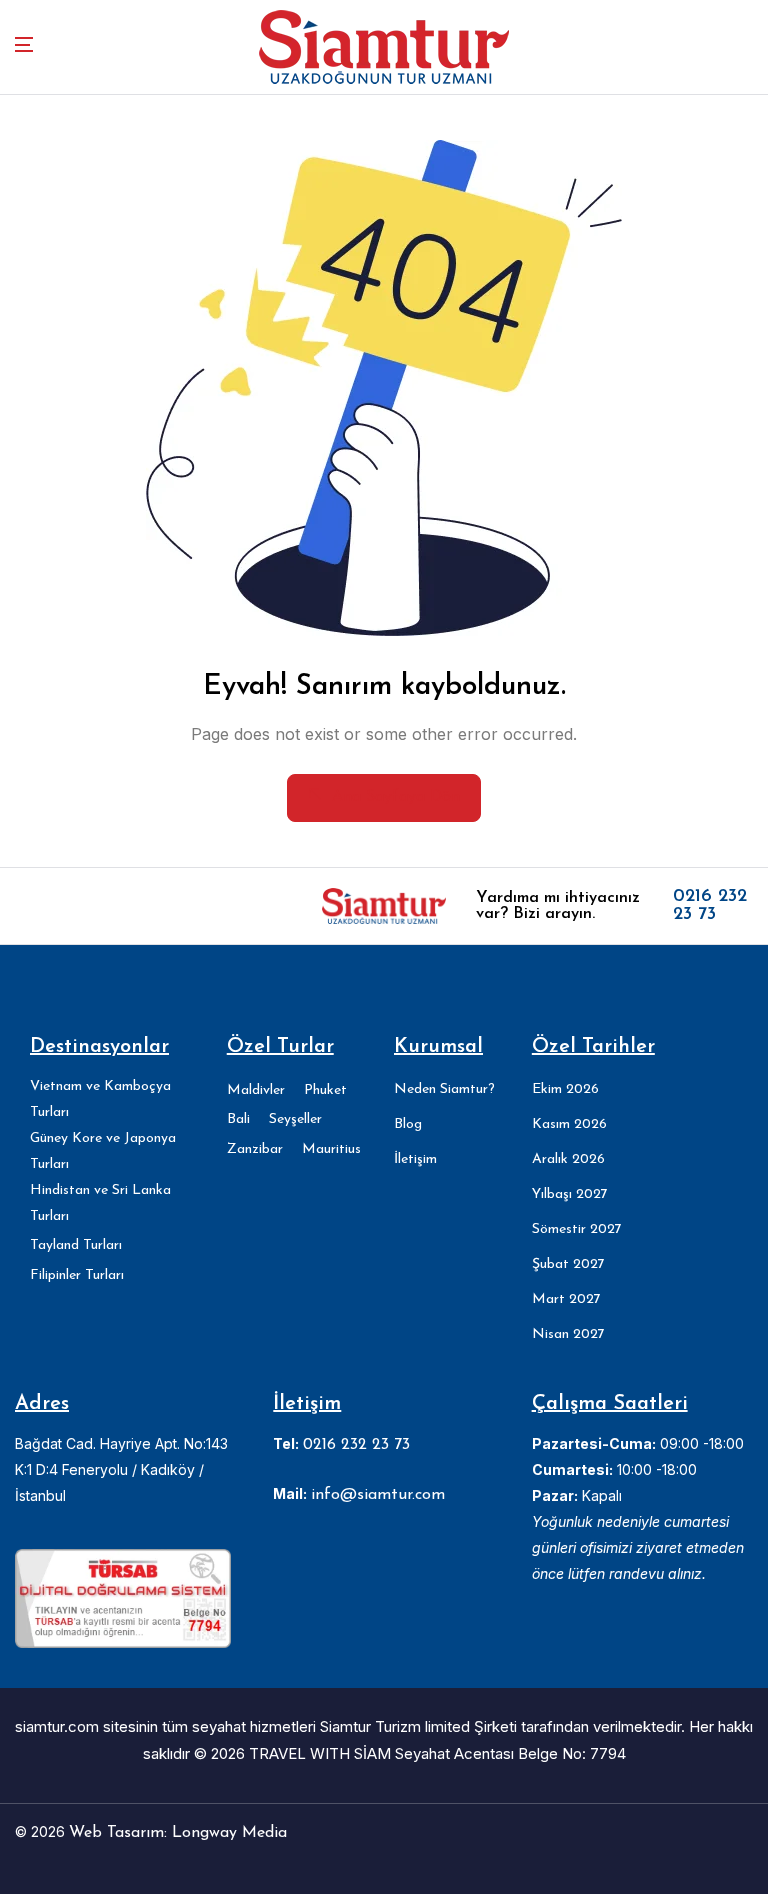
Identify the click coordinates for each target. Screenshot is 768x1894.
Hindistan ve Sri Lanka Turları (100, 1203)
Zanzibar (255, 1149)
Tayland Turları (76, 1245)
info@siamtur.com (378, 1495)
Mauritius (331, 1149)
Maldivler (256, 1090)
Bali (238, 1119)
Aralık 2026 (568, 1159)
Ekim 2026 (565, 1089)
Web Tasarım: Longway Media (178, 1833)
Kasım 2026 (569, 1124)
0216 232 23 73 (710, 906)
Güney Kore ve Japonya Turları (103, 1151)
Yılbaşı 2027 (570, 1194)
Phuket (325, 1090)
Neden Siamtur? (444, 1089)
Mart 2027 (566, 1299)
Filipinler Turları (77, 1275)
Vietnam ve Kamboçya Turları (100, 1099)
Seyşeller (295, 1119)
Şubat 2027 (568, 1264)
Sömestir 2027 (577, 1229)
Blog (408, 1124)
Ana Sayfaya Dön (396, 797)
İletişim (415, 1159)
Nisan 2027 (568, 1334)
